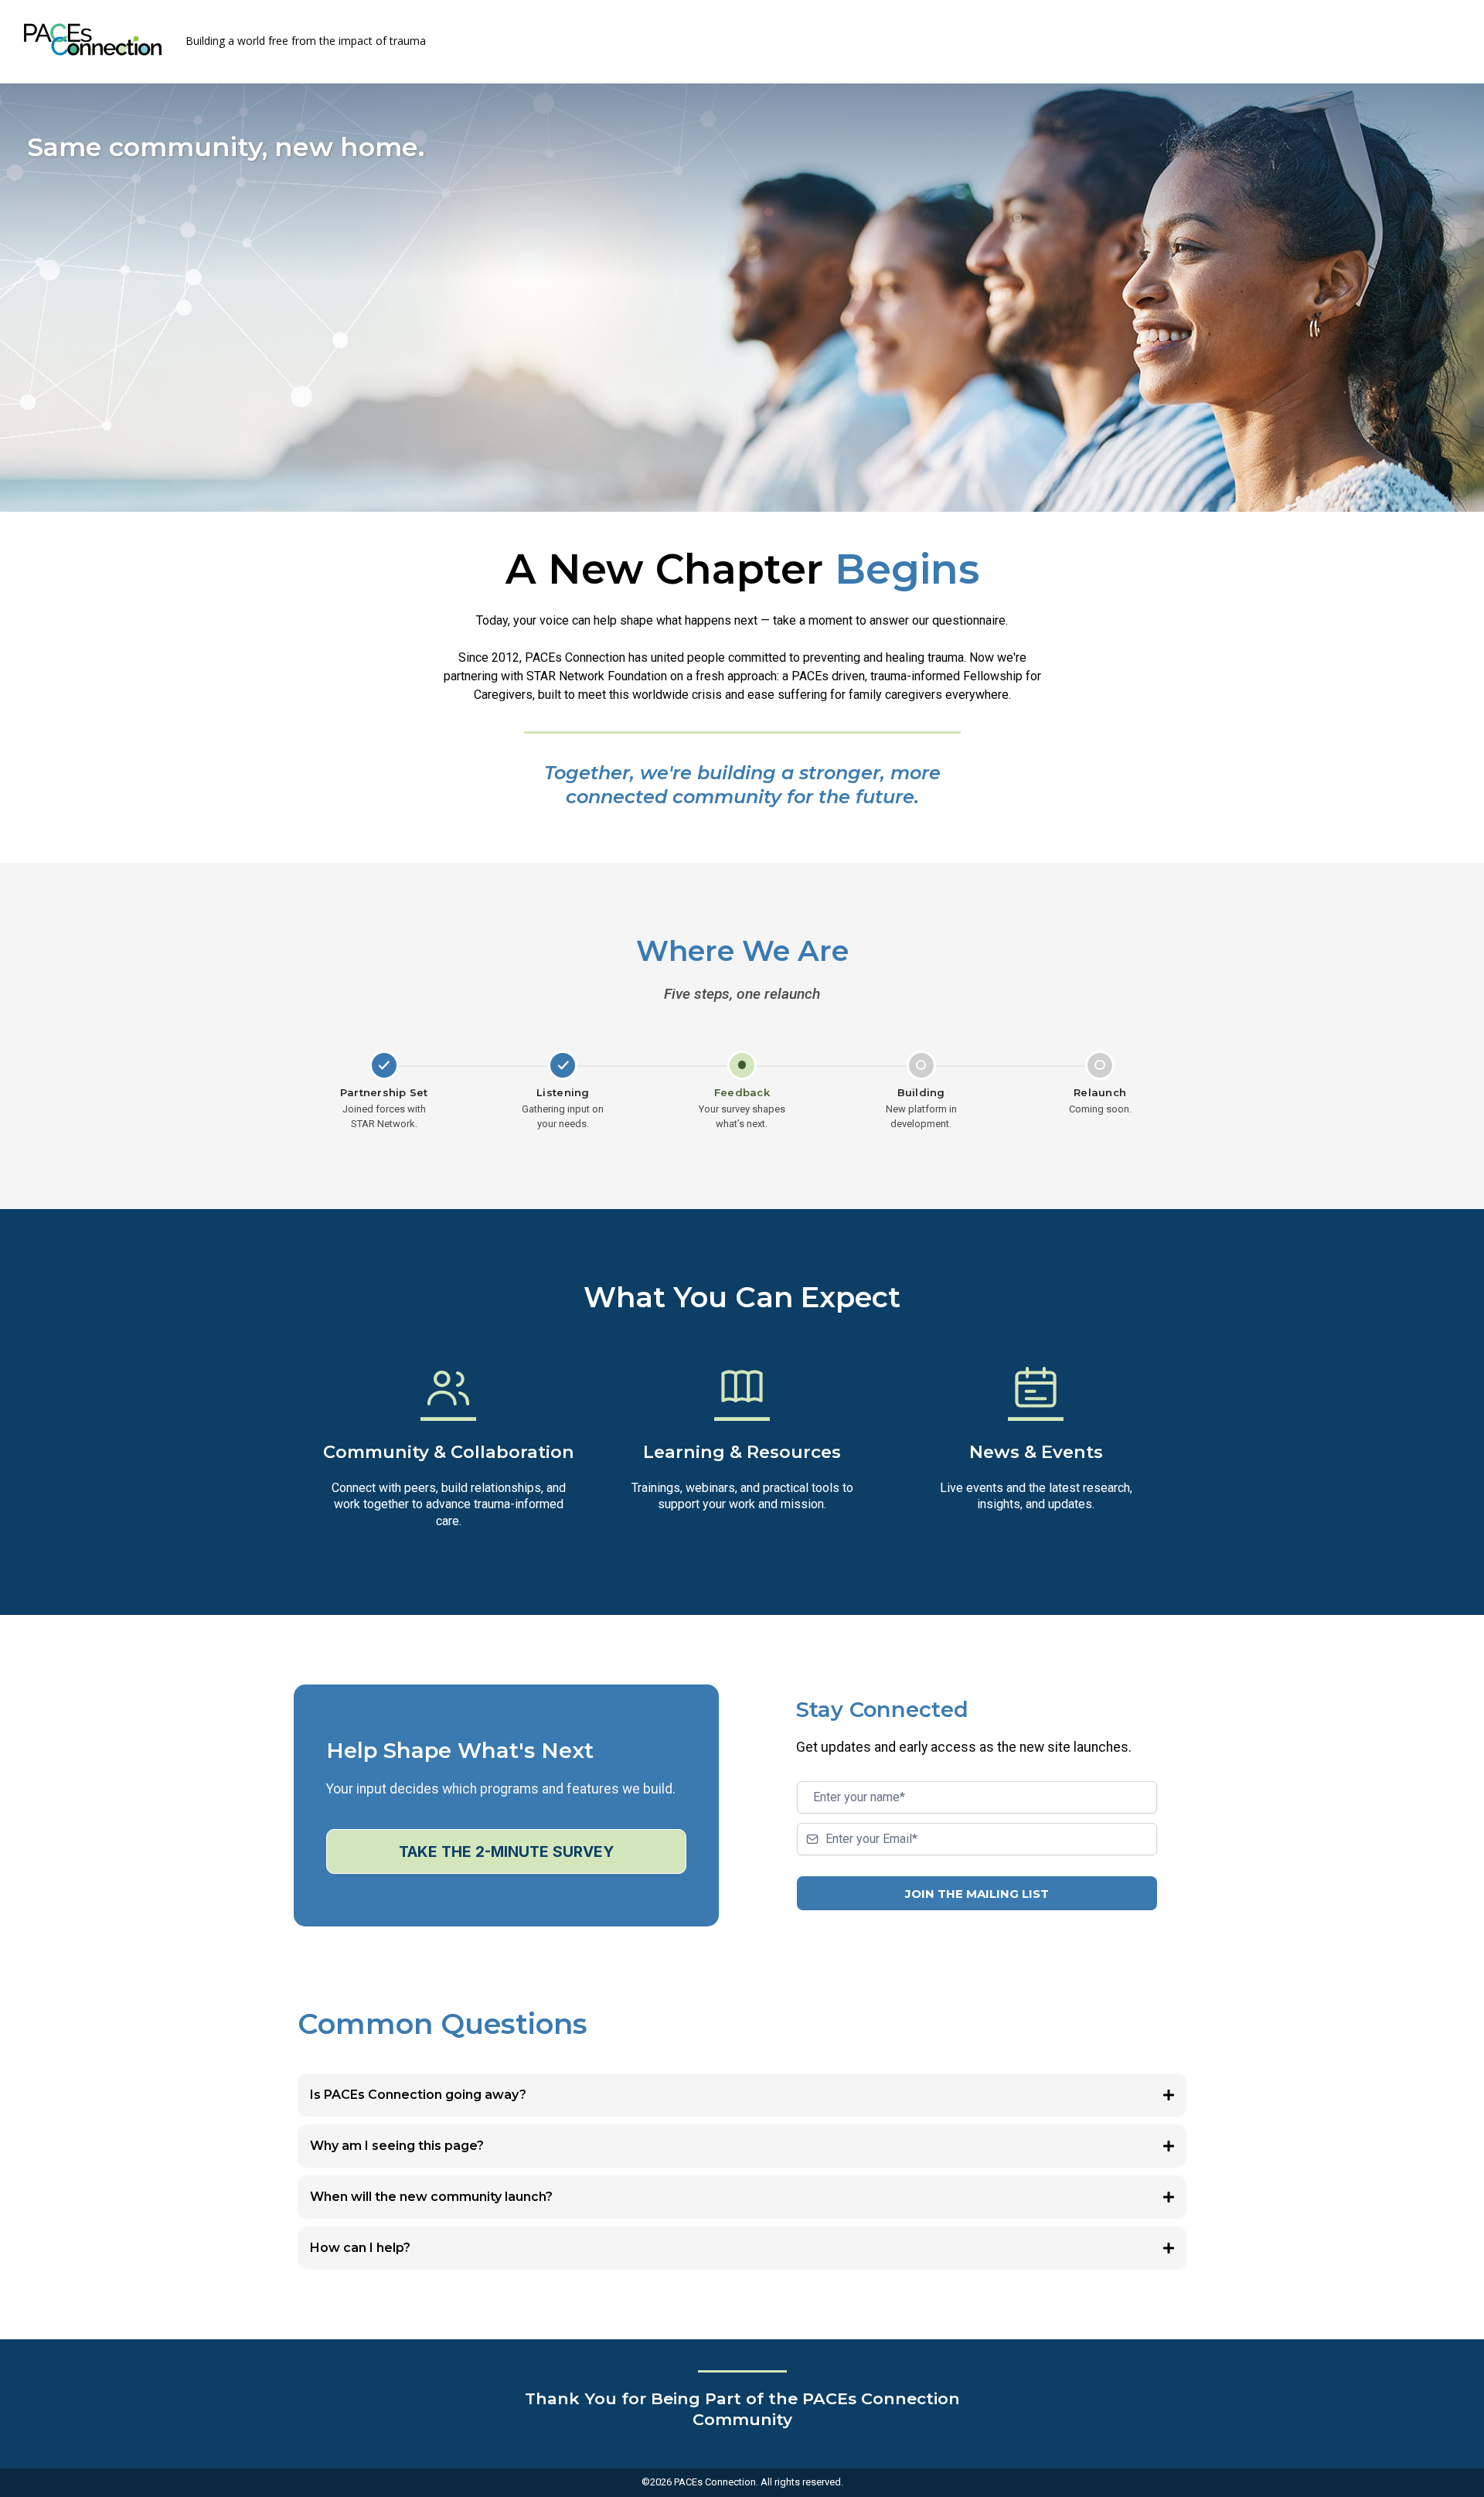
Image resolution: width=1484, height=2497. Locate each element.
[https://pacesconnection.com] (93, 39)
